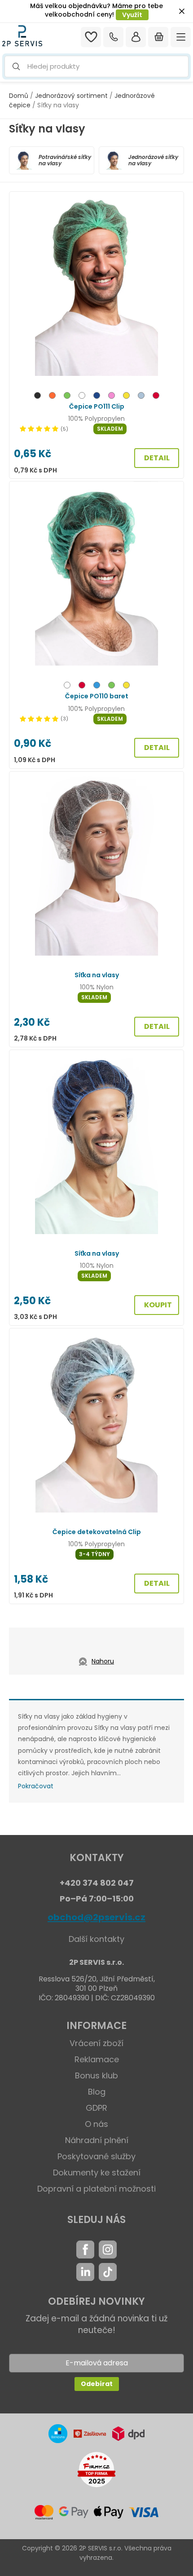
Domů (19, 96)
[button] (96, 67)
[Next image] (171, 284)
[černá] (37, 397)
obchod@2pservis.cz (96, 1917)
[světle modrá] (141, 397)
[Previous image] (22, 284)
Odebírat (97, 2384)
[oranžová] (52, 397)
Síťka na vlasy (97, 975)
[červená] (156, 397)
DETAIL (157, 458)
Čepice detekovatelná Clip (97, 1532)
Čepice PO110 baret (97, 696)
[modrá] (97, 686)
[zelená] (67, 397)
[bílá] (82, 397)
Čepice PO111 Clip (97, 406)
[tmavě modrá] (97, 397)
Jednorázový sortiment (71, 96)
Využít (132, 15)
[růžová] (112, 397)
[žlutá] (126, 397)
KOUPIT (158, 1305)
